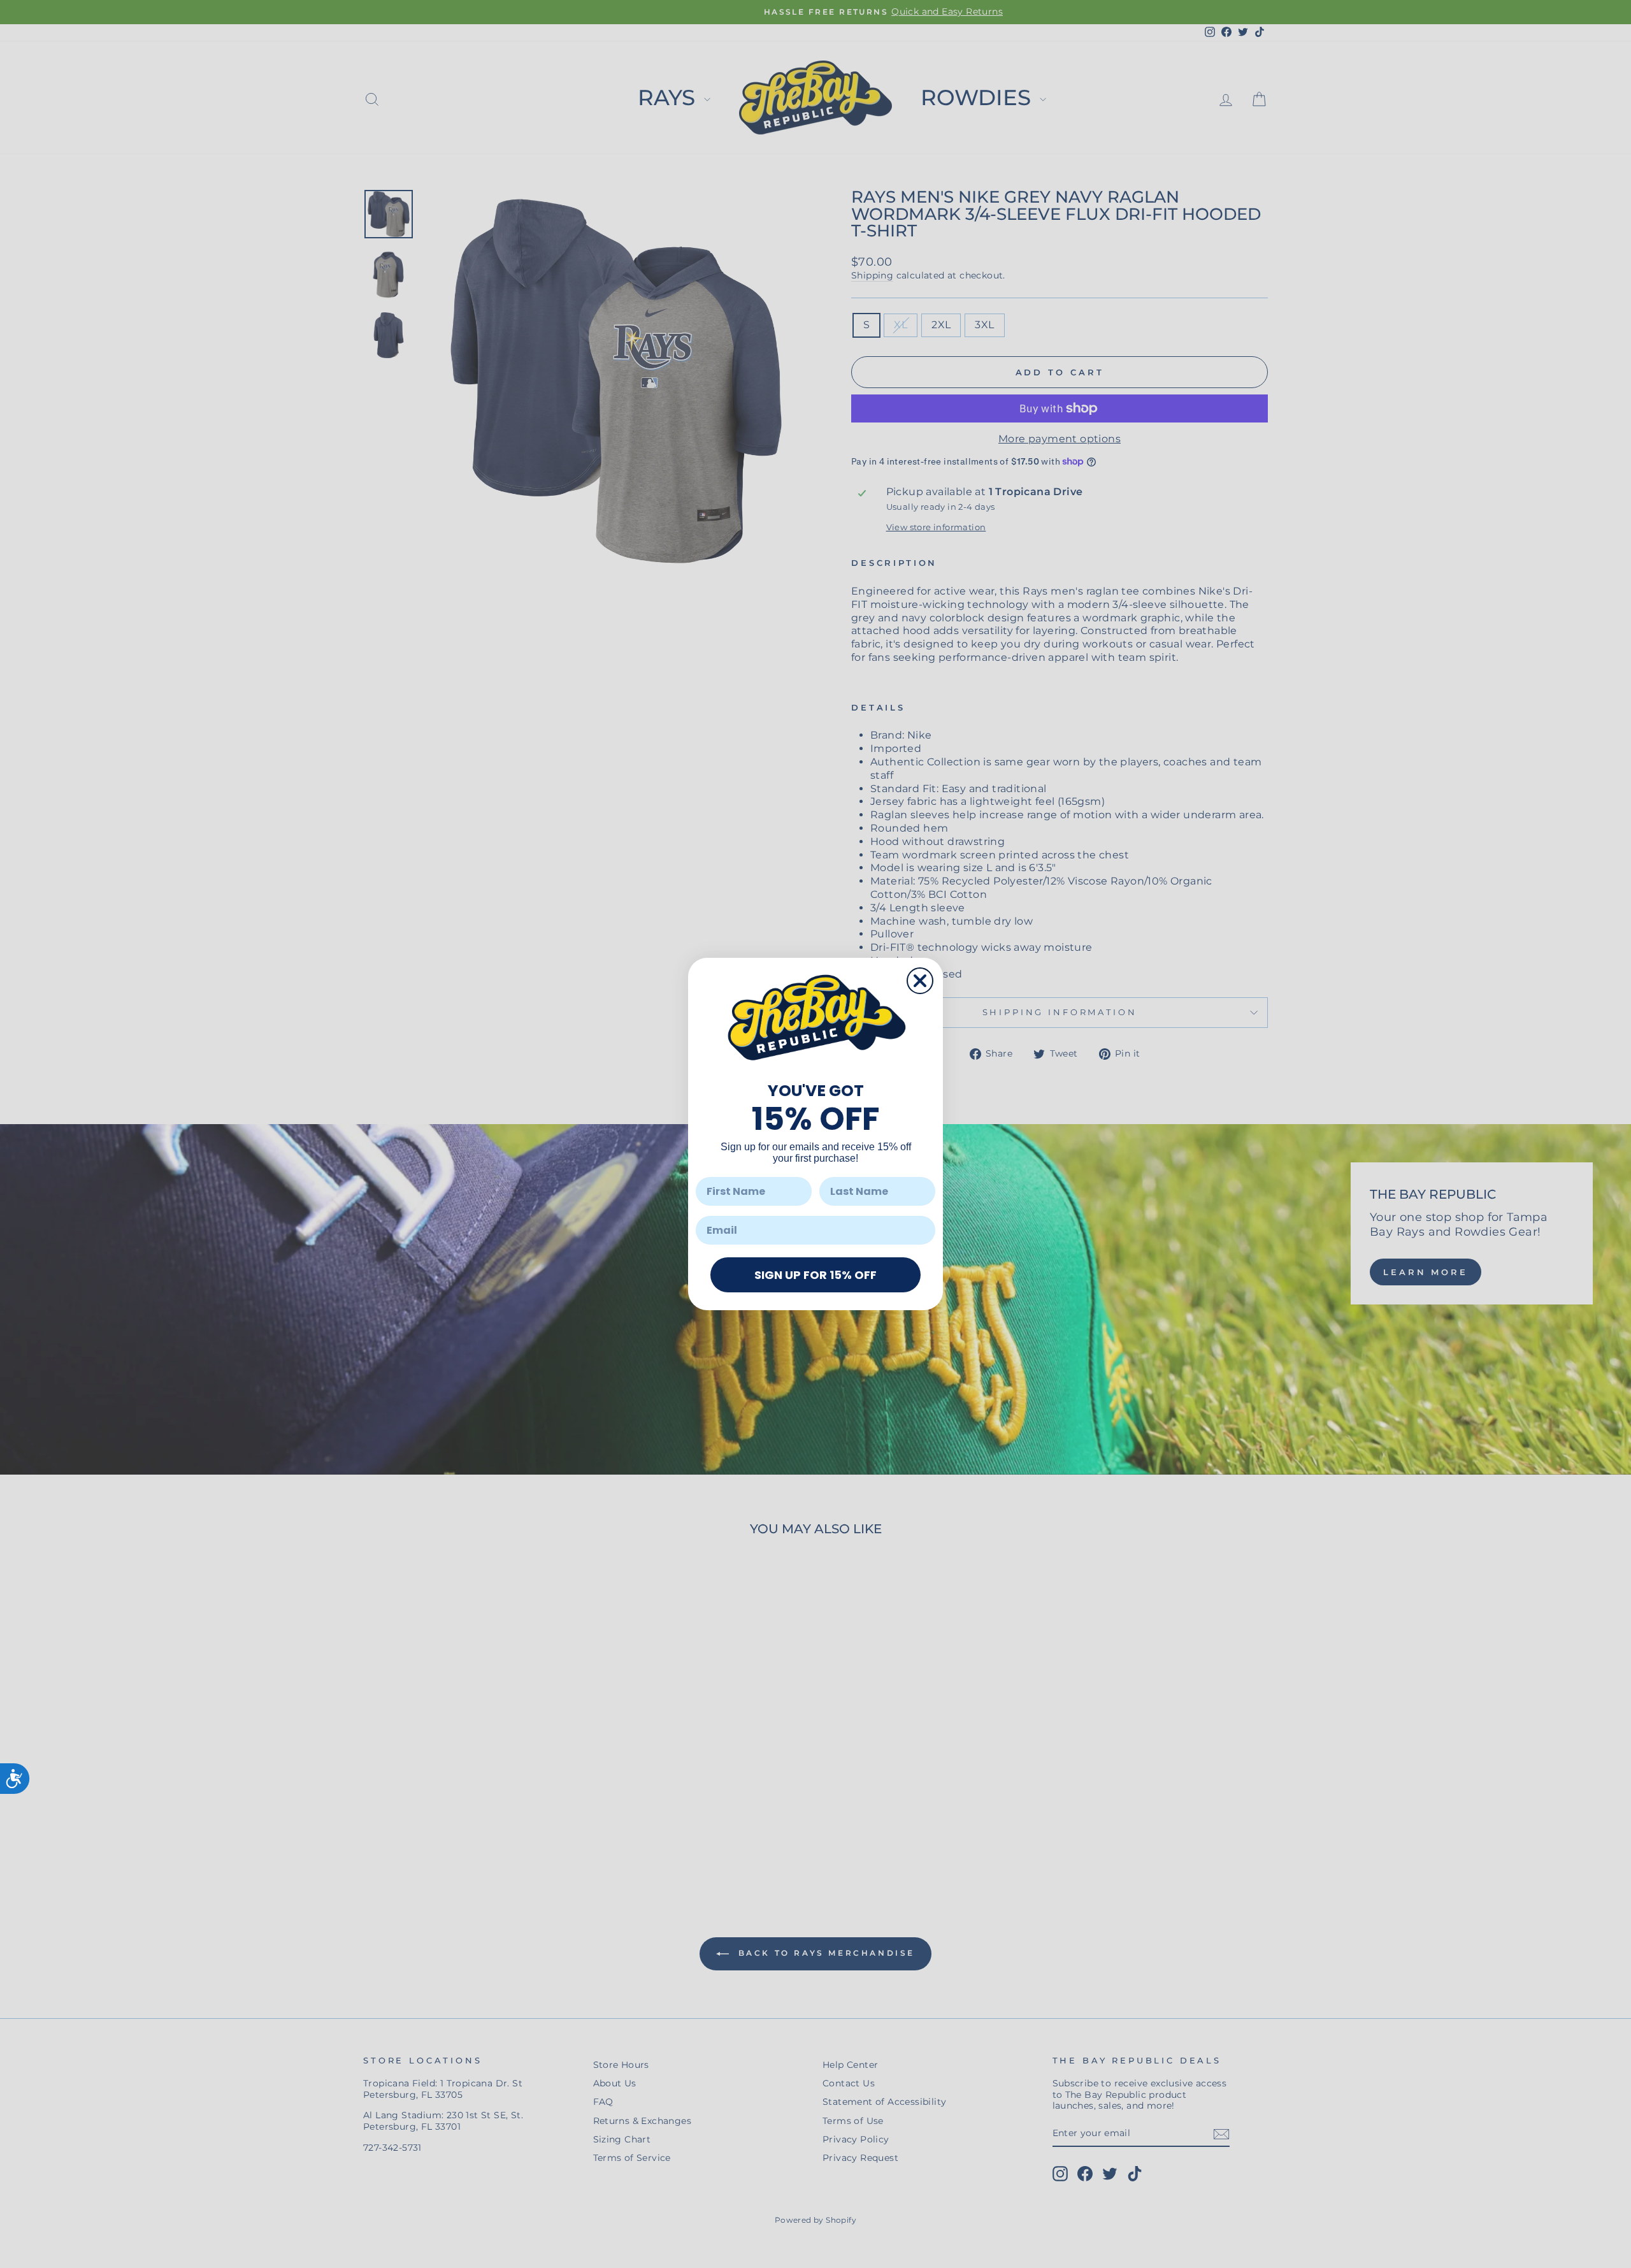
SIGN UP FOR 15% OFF (815, 1275)
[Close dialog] (920, 981)
